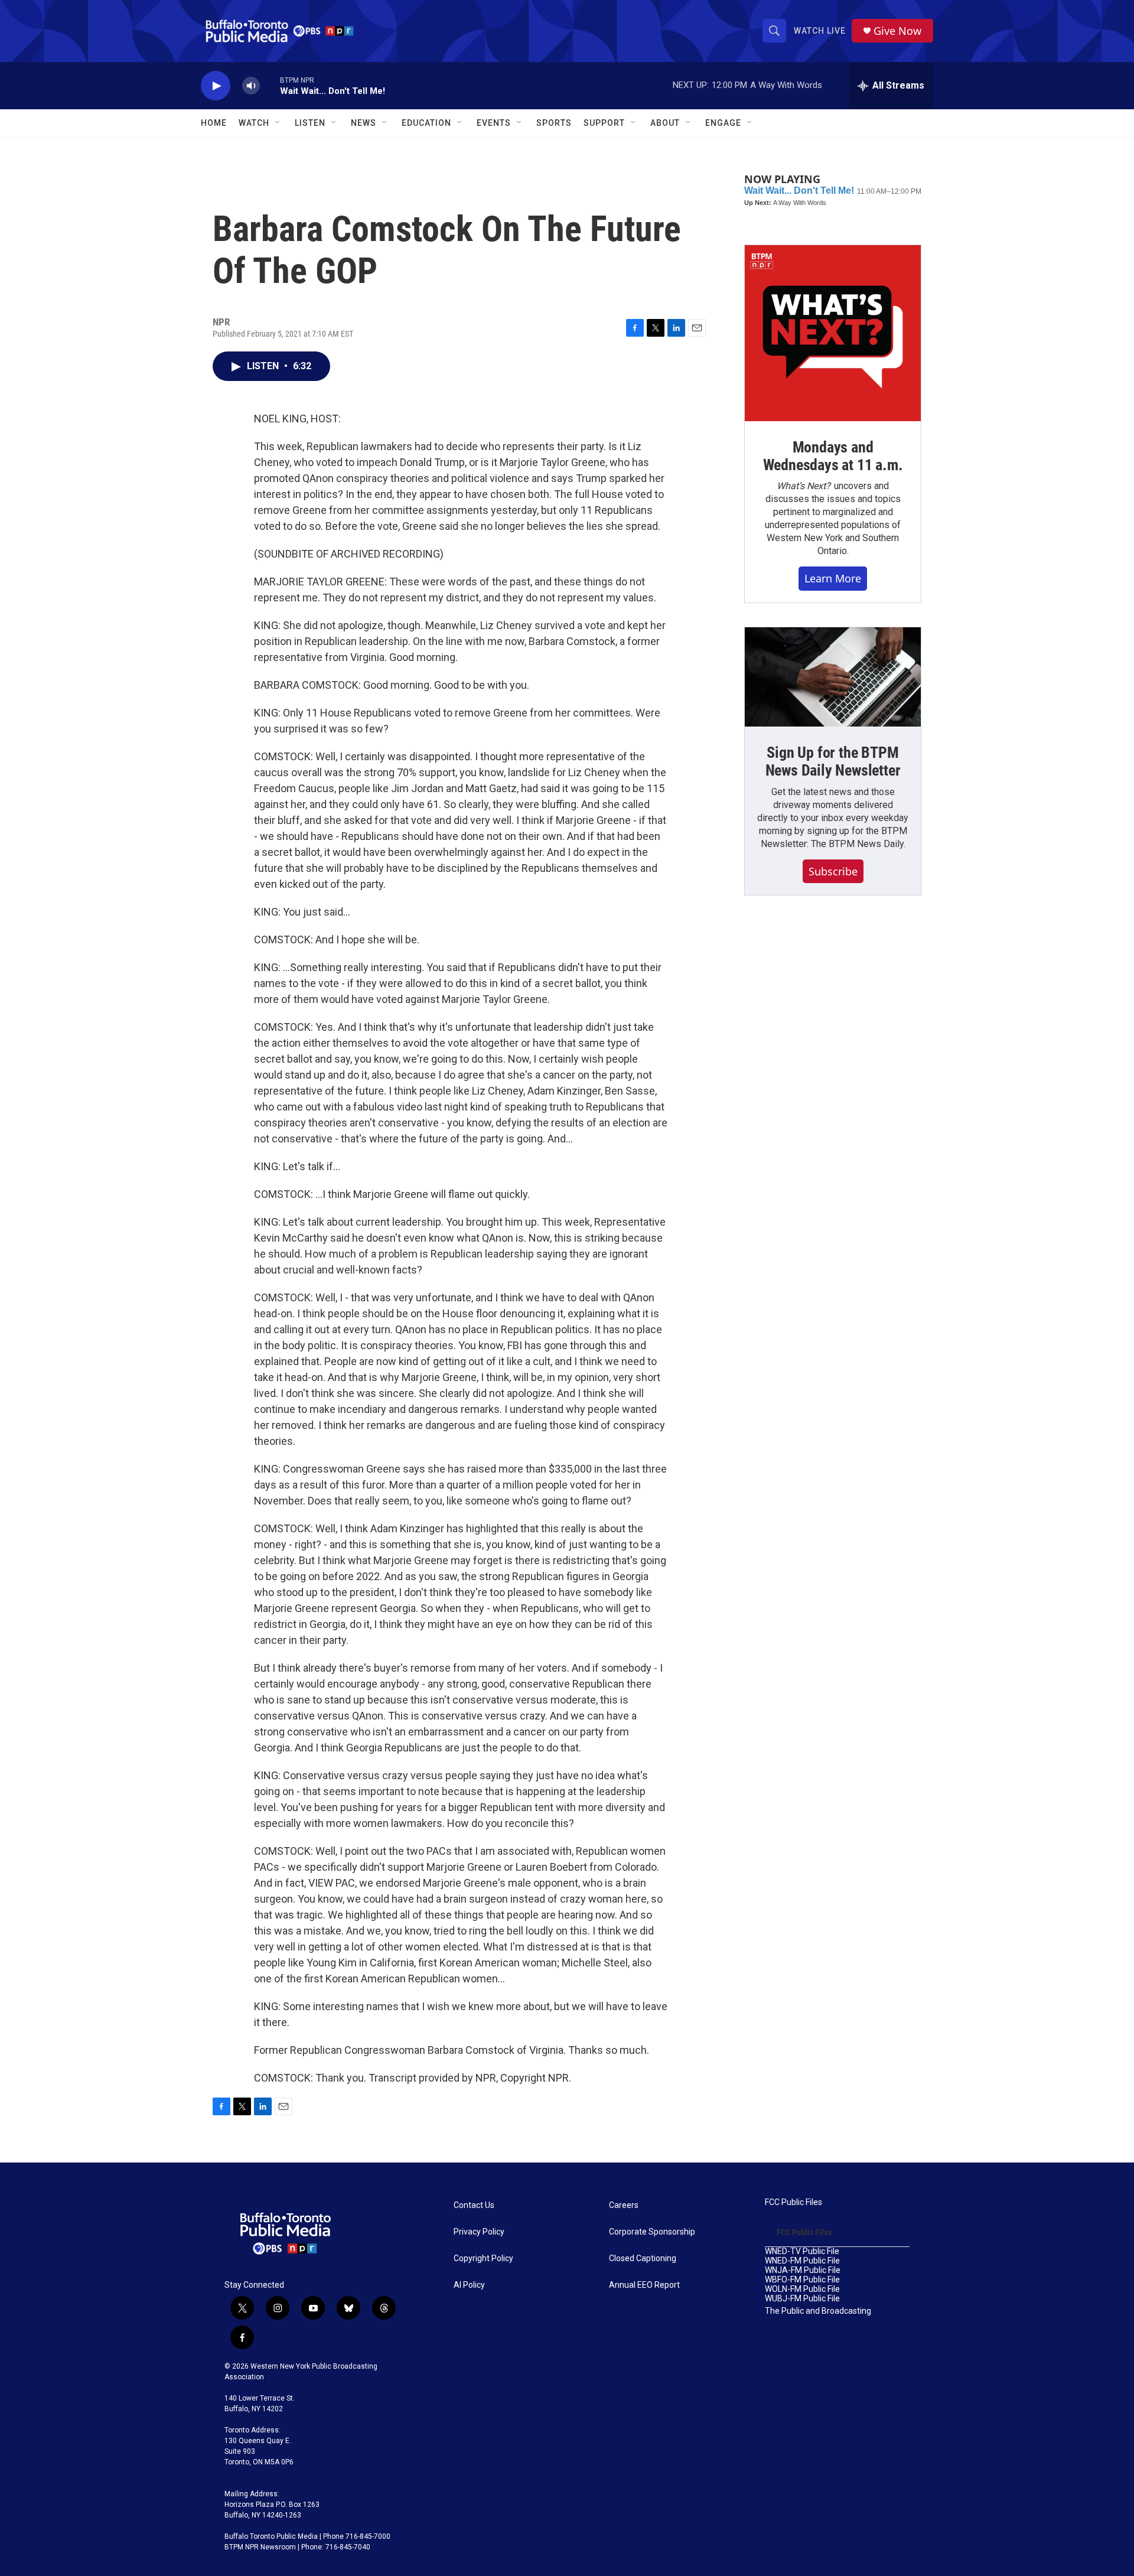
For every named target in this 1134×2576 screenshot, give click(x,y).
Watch (254, 123)
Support (604, 123)
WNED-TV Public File (802, 2251)
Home (214, 123)
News (364, 123)
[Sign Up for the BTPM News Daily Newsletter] (833, 677)
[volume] (251, 86)
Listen (310, 123)
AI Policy (469, 2285)
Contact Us (474, 2205)
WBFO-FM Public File (802, 2280)
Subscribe (833, 871)
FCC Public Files (794, 2202)
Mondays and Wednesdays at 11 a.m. (833, 456)
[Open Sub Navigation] (278, 123)
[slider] (270, 85)
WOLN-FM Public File (802, 2289)
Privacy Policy (479, 2232)
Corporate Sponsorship (652, 2232)
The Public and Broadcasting (818, 2311)
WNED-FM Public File (802, 2261)
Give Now (897, 31)
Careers (624, 2205)
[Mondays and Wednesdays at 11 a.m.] (833, 333)
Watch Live (820, 31)
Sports (554, 123)
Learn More (833, 578)
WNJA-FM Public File (803, 2270)
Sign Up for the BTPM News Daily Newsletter (833, 761)
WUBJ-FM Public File (802, 2299)
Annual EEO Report (644, 2285)
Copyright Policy (483, 2259)
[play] (216, 86)
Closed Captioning (643, 2259)
